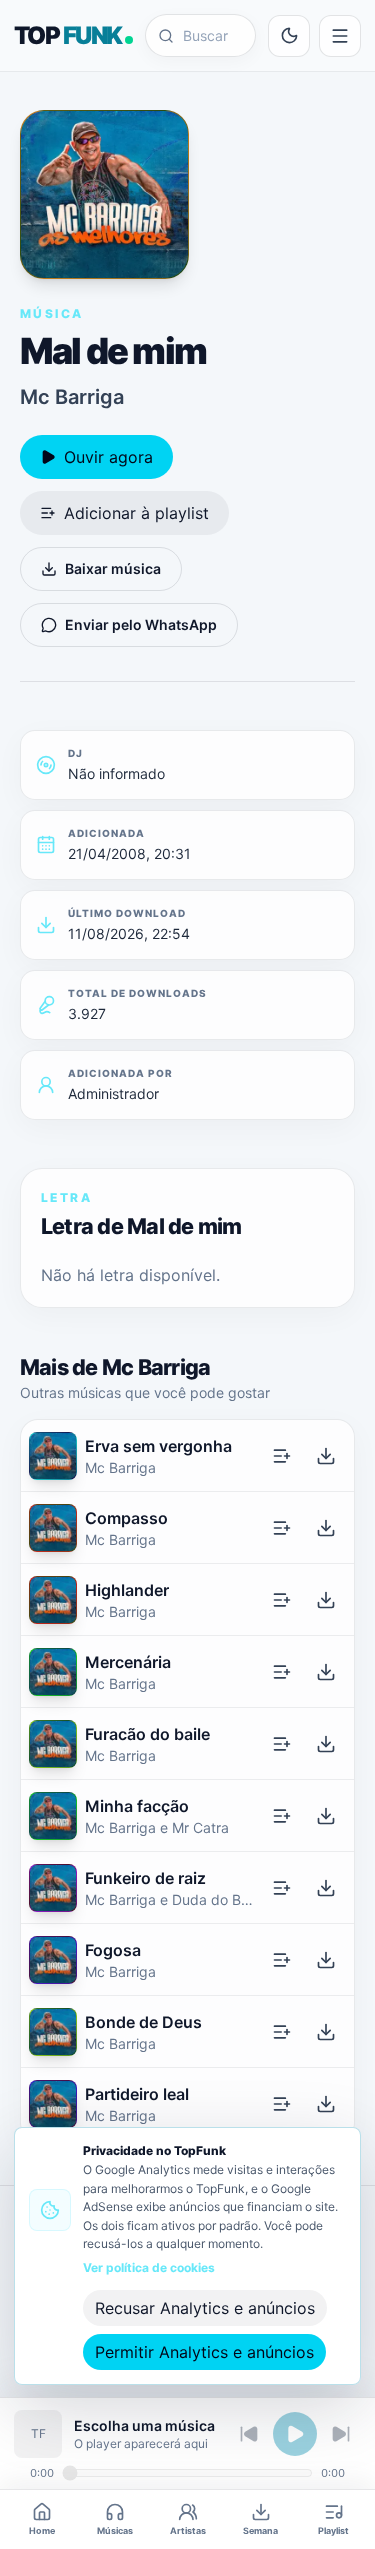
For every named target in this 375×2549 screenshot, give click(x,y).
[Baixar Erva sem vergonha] (326, 1456)
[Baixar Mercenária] (326, 1672)
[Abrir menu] (340, 36)
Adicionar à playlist (136, 513)
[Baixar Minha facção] (326, 1816)
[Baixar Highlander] (326, 1600)
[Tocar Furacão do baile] (53, 1744)
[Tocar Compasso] (53, 1528)
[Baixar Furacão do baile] (326, 1744)
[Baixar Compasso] (326, 1528)
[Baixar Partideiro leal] (326, 2104)
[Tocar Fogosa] (53, 1960)
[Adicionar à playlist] (282, 1456)
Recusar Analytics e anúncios (205, 2308)
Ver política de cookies (149, 2267)
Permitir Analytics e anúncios (204, 2352)
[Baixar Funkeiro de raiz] (326, 1888)
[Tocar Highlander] (53, 1600)
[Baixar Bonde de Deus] (326, 2032)
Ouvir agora (108, 457)
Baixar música (113, 568)
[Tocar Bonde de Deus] (53, 2032)
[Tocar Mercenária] (53, 1672)
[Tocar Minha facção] (53, 1816)
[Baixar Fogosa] (326, 1960)
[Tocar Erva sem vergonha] (53, 1456)
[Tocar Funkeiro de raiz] (53, 1888)
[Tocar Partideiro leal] (53, 2104)
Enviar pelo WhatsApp (141, 624)
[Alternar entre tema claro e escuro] (289, 36)
